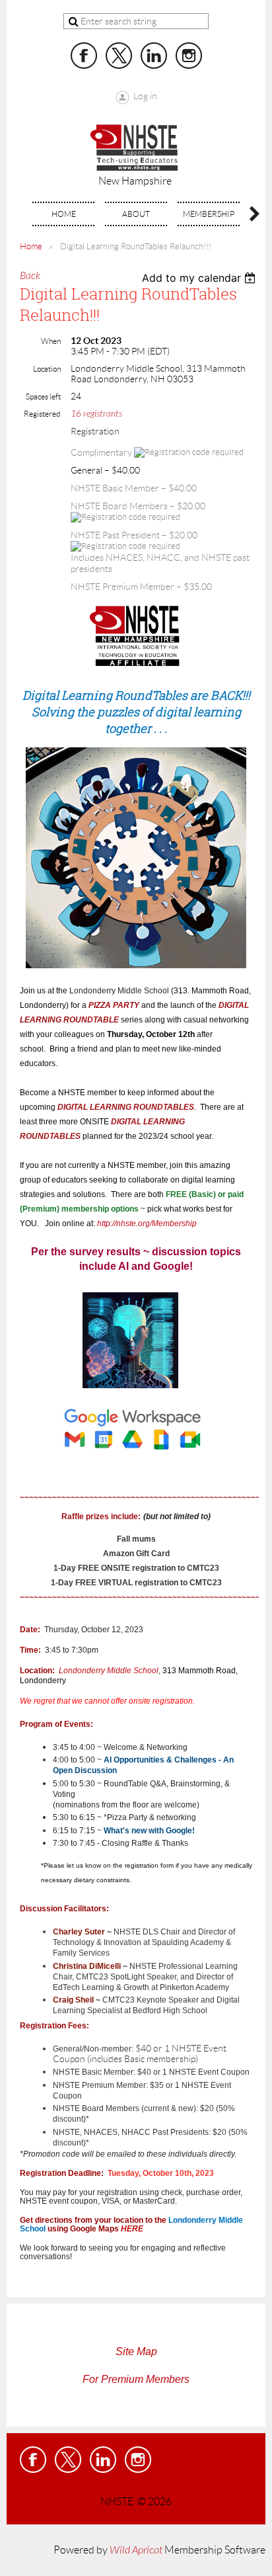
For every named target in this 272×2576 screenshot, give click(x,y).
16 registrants (96, 414)
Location (47, 369)
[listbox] (200, 278)
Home (31, 246)
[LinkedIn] (154, 56)
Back (30, 276)
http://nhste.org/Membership (147, 1224)
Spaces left (43, 396)
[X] (119, 56)
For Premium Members (136, 2379)
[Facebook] (84, 56)
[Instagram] (189, 56)
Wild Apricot (136, 2550)
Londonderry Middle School (109, 1671)
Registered (42, 414)
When (51, 341)
